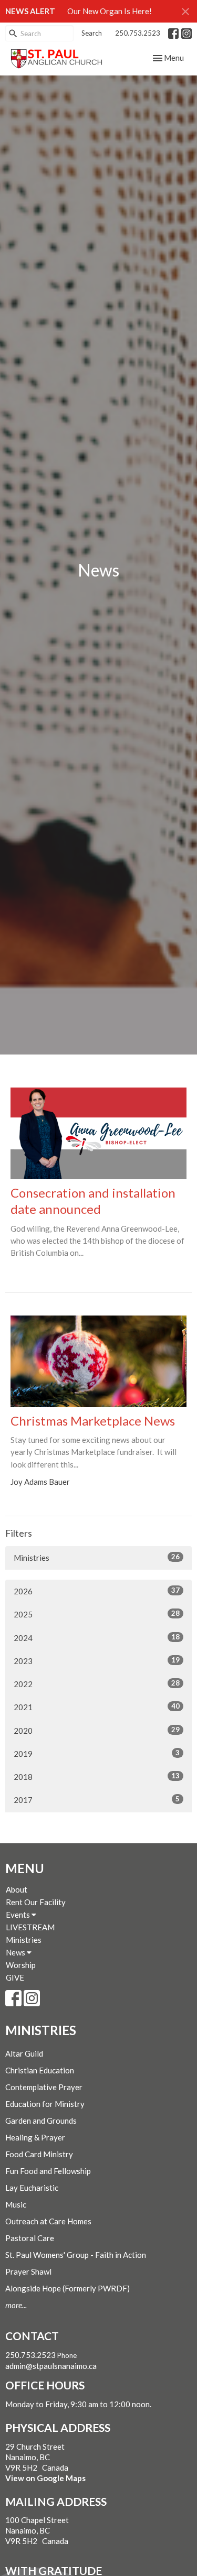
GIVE (15, 1977)
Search (92, 33)
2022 (97, 1684)
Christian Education (40, 2070)
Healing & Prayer (35, 2137)
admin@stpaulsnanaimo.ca (51, 2366)
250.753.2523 (138, 33)
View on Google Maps (45, 2478)
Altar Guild (24, 2053)
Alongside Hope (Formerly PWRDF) (68, 2288)
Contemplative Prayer (44, 2087)
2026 (97, 1591)
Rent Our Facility (36, 1902)
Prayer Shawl (28, 2271)
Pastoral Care (30, 2238)
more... (16, 2305)
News (16, 1952)
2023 (97, 1661)
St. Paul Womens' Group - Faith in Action (76, 2255)
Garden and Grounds (41, 2121)
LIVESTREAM (30, 1927)
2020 (97, 1730)
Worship (21, 1965)
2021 (97, 1707)
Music (16, 2204)
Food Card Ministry (39, 2154)
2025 (97, 1614)
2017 (97, 1800)
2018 (97, 1776)
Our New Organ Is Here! (110, 11)
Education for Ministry (45, 2104)
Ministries (97, 1557)
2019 (97, 1753)
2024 (97, 1638)
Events (19, 1915)
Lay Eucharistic (32, 2188)
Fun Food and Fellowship (48, 2171)
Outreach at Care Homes (48, 2221)
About (17, 1889)
